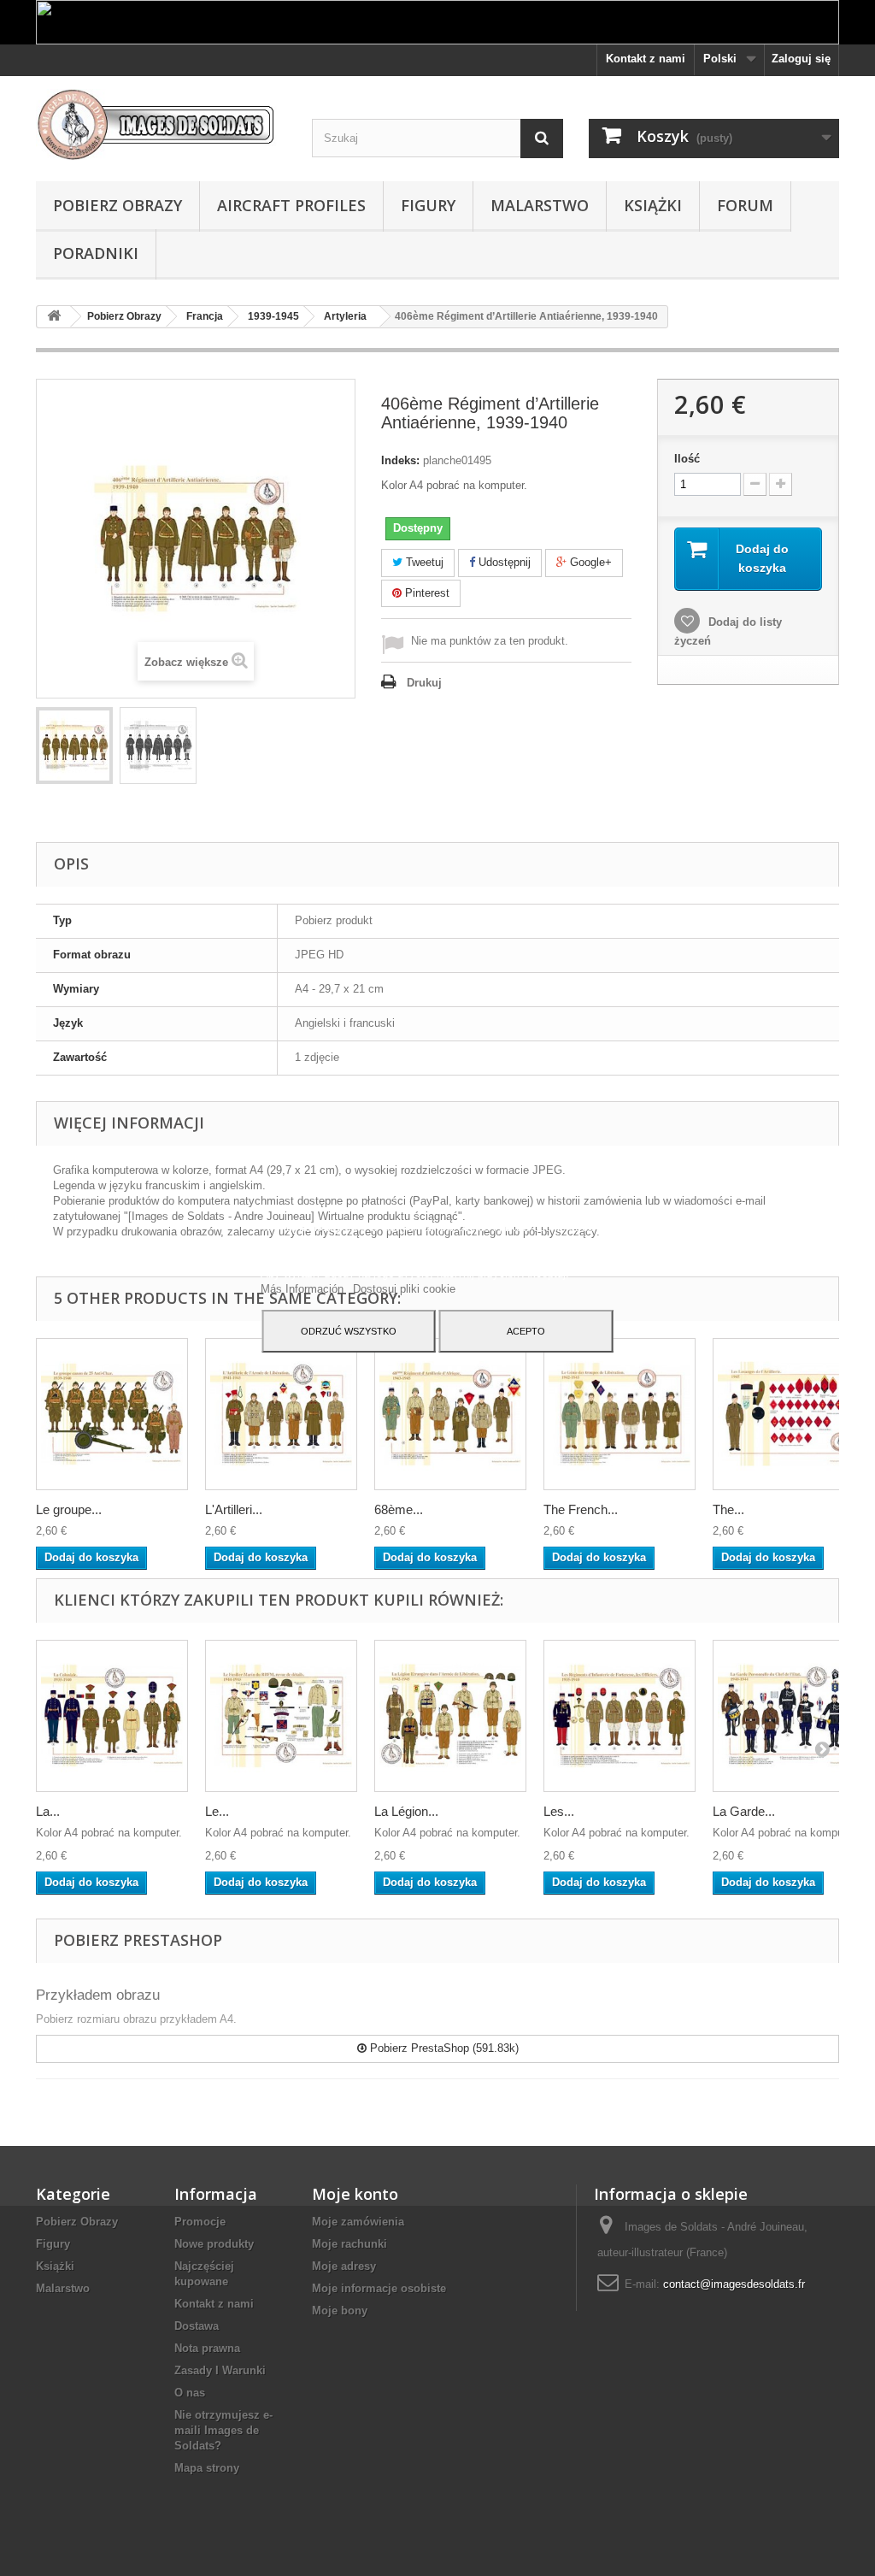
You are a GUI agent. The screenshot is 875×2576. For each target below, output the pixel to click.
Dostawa (197, 2326)
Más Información (304, 1289)
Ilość (687, 459)
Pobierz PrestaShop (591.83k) (443, 2048)
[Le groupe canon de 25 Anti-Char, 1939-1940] (112, 1414)
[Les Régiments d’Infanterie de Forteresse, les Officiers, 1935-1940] (620, 1716)
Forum (745, 205)
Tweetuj (423, 562)
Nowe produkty (214, 2244)
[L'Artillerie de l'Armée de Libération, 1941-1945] (281, 1414)
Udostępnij (503, 562)
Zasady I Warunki (220, 2370)
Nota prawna (207, 2348)
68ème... (399, 1509)
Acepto (526, 1331)
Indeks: (400, 460)
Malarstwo (540, 205)
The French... (581, 1509)
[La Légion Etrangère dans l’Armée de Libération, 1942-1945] (450, 1716)
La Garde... (744, 1811)
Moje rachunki (349, 2244)
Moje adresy (344, 2266)
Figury (428, 205)
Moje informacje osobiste (379, 2288)
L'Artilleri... (234, 1509)
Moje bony (340, 2311)
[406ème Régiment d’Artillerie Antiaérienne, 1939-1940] (74, 746)
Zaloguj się (801, 59)
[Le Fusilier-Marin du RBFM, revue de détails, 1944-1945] (281, 1716)
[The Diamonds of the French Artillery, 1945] (789, 1414)
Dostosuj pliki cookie (404, 1289)
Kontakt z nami (646, 59)
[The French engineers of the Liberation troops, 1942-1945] (620, 1414)
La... (48, 1811)
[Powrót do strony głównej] (54, 317)
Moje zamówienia (358, 2222)
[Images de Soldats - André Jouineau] (161, 124)
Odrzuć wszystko (349, 1331)
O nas (190, 2393)
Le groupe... (69, 1509)
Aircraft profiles (291, 205)
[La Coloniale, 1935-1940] (112, 1716)
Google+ (589, 562)
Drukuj (424, 683)
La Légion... (406, 1811)
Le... (217, 1811)
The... (728, 1509)
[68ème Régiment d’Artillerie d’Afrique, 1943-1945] (450, 1414)
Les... (559, 1811)
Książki (653, 205)
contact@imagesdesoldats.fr (734, 2284)
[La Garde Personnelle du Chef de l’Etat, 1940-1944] (789, 1716)
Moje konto (355, 2194)
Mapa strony (207, 2468)
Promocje (200, 2222)
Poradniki (96, 253)
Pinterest (426, 593)
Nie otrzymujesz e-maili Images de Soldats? (223, 2430)
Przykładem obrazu (98, 1995)
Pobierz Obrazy (117, 205)
